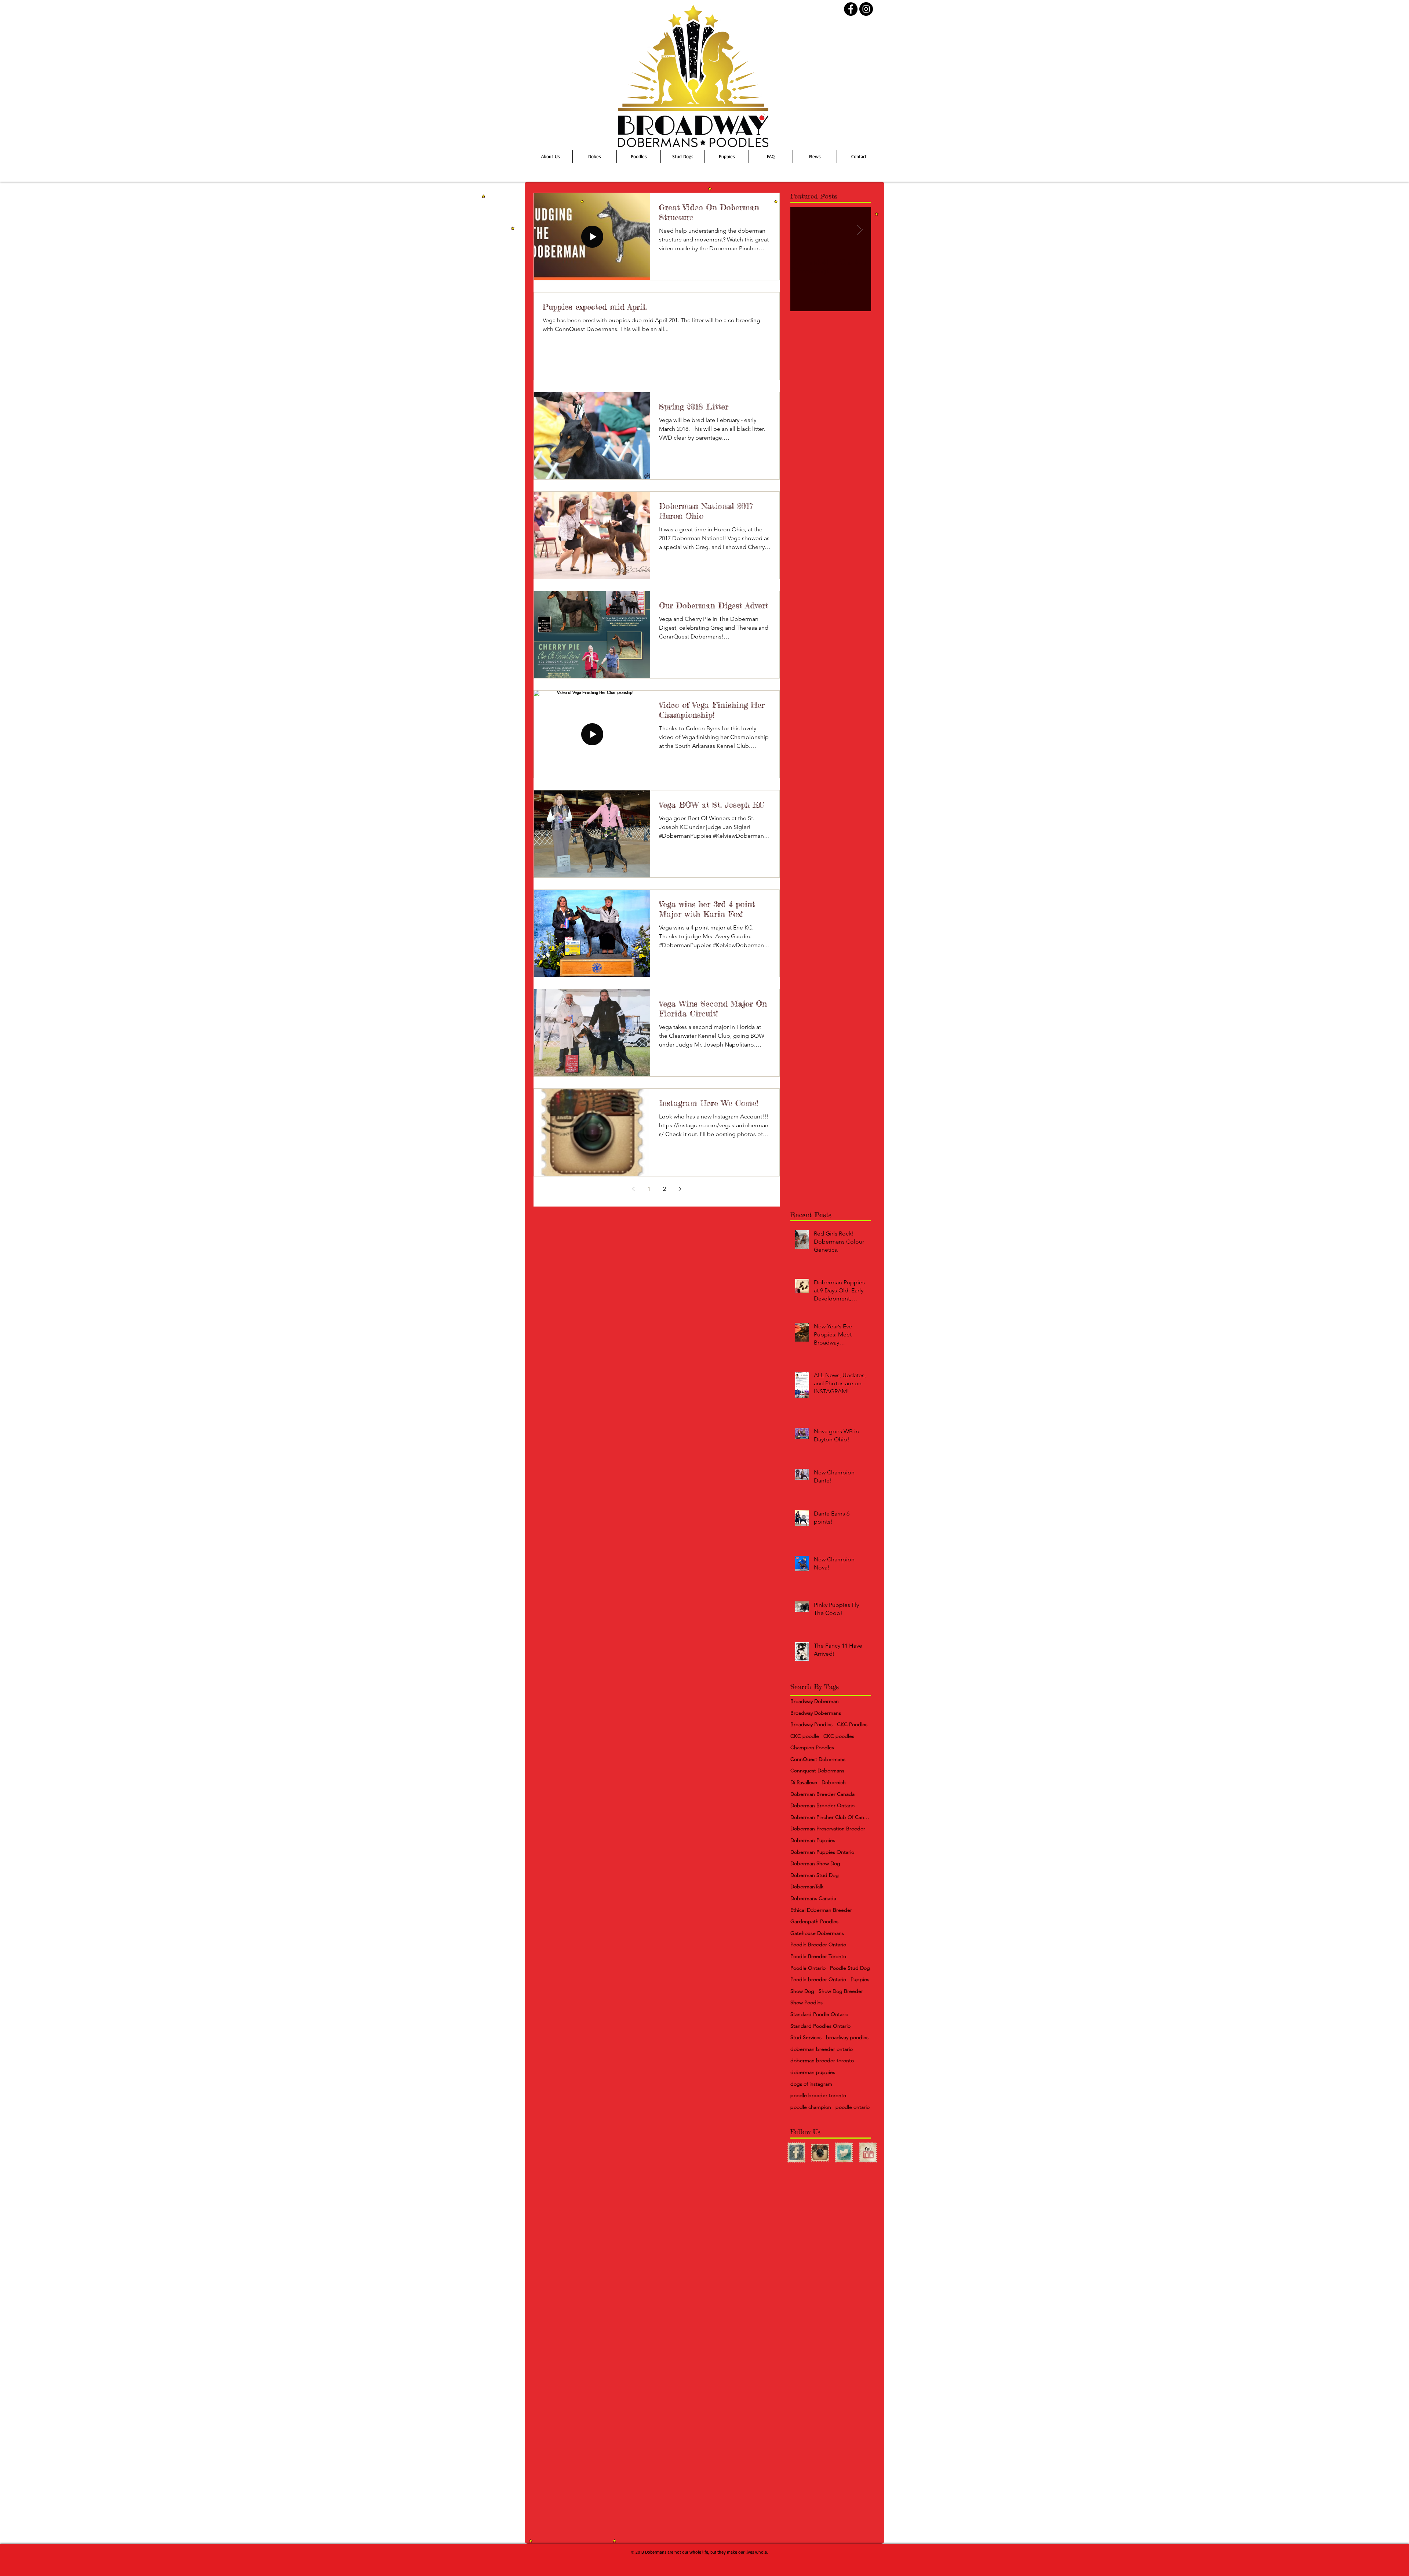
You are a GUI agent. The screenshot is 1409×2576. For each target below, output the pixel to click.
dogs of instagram (811, 2084)
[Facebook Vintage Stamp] (796, 2153)
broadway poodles (847, 2037)
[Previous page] (634, 1189)
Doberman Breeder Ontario (822, 1805)
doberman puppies (813, 2072)
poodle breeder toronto (818, 2095)
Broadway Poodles (811, 1724)
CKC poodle (805, 1736)
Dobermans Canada (813, 1898)
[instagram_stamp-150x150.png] (820, 2153)
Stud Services (806, 2037)
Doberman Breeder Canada (822, 1794)
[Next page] (680, 1189)
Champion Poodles (812, 1747)
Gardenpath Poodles (814, 1921)
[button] (683, 157)
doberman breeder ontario (822, 2049)
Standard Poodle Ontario (819, 2014)
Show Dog (802, 1991)
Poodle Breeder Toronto (818, 1956)
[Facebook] (851, 9)
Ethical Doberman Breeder (821, 1910)
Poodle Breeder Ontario (818, 1944)
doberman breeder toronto (822, 2060)
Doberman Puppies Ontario (822, 1852)
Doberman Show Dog (815, 1863)
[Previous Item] (802, 230)
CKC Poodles (852, 1724)
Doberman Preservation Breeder (828, 1829)
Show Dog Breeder (841, 1991)
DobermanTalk (807, 1886)
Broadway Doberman (815, 1701)
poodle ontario (853, 2107)
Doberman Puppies (813, 1840)
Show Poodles (807, 2002)
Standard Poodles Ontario (820, 2026)
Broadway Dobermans (816, 1713)
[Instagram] (866, 9)
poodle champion (811, 2107)
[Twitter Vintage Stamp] (844, 2153)
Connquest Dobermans (817, 1771)
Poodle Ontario (808, 1968)
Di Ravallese (804, 1782)
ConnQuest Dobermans (818, 1759)
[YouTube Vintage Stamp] (868, 2153)
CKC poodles (839, 1736)
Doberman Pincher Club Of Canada (831, 1817)
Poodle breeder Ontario (818, 1979)
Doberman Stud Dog (815, 1875)
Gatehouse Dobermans (817, 1933)
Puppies (860, 1979)
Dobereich (834, 1782)
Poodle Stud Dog (850, 1968)
